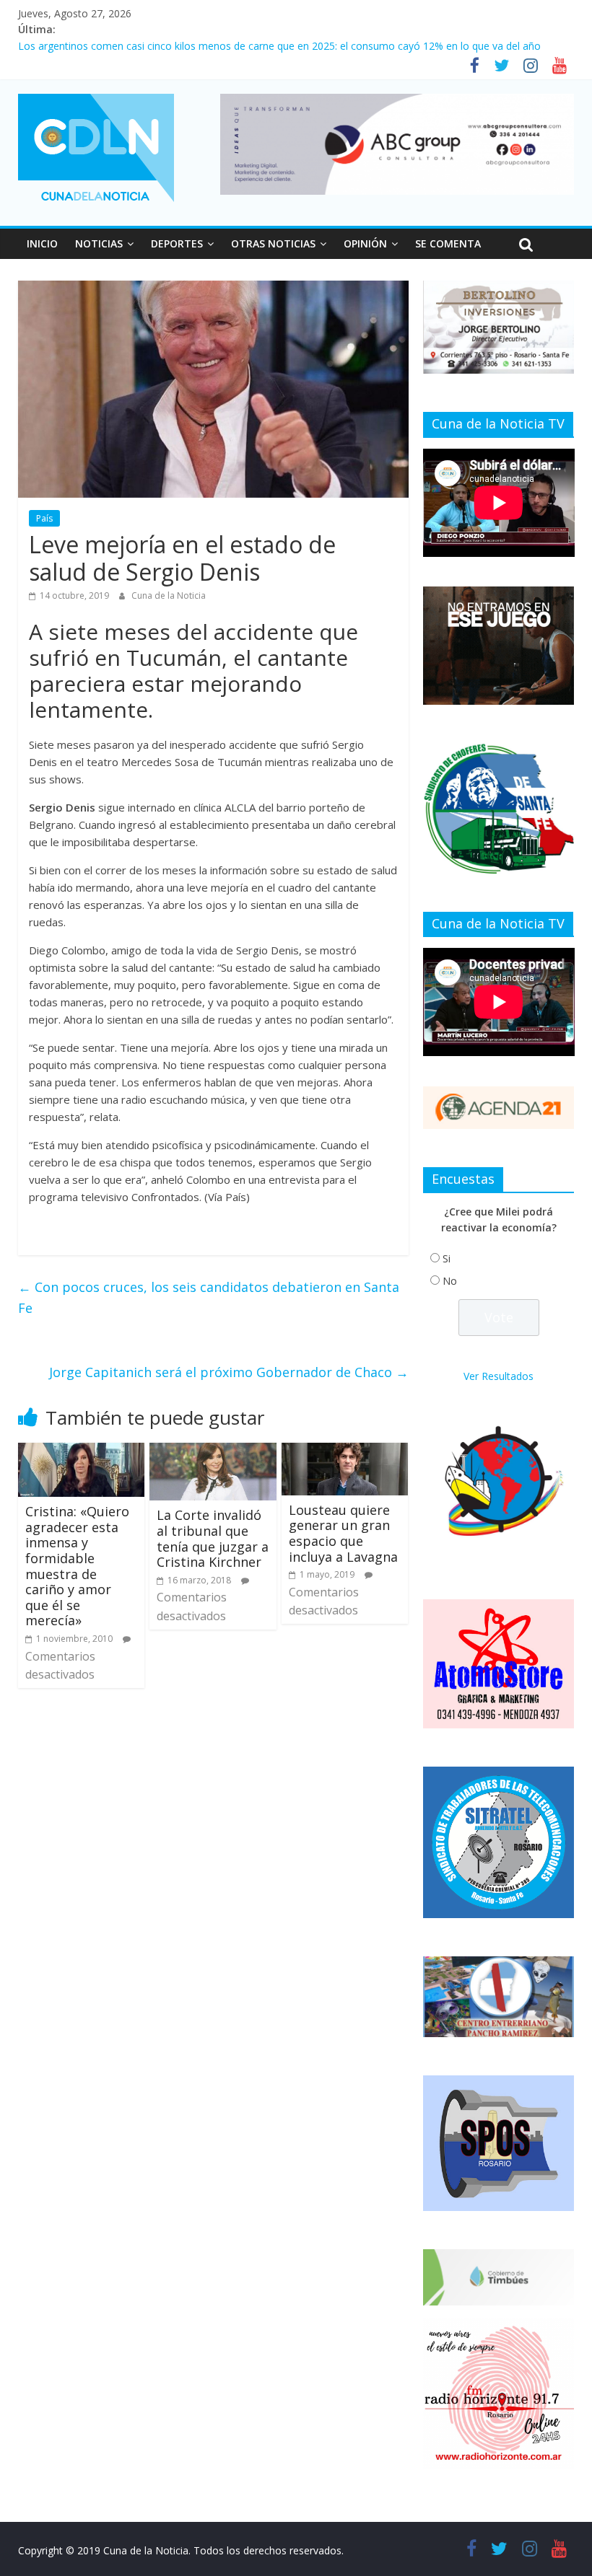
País (44, 518)
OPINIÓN (365, 243)
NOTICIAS (99, 243)
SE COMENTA (448, 243)
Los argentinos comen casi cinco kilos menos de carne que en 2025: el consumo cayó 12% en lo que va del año (279, 46)
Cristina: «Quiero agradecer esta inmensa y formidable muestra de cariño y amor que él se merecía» (77, 1566)
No (450, 1281)
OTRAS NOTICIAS (273, 243)
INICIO (42, 243)
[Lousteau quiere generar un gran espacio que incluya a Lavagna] (345, 1451)
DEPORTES (177, 243)
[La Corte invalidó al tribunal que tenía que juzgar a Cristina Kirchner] (213, 1451)
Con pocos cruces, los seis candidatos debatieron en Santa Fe (209, 1297)
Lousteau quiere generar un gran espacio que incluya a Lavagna (343, 1533)
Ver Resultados (499, 1376)
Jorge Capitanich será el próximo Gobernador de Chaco (229, 1372)
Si (447, 1258)
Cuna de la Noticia (169, 595)
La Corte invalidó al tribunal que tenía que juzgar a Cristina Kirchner (213, 1538)
